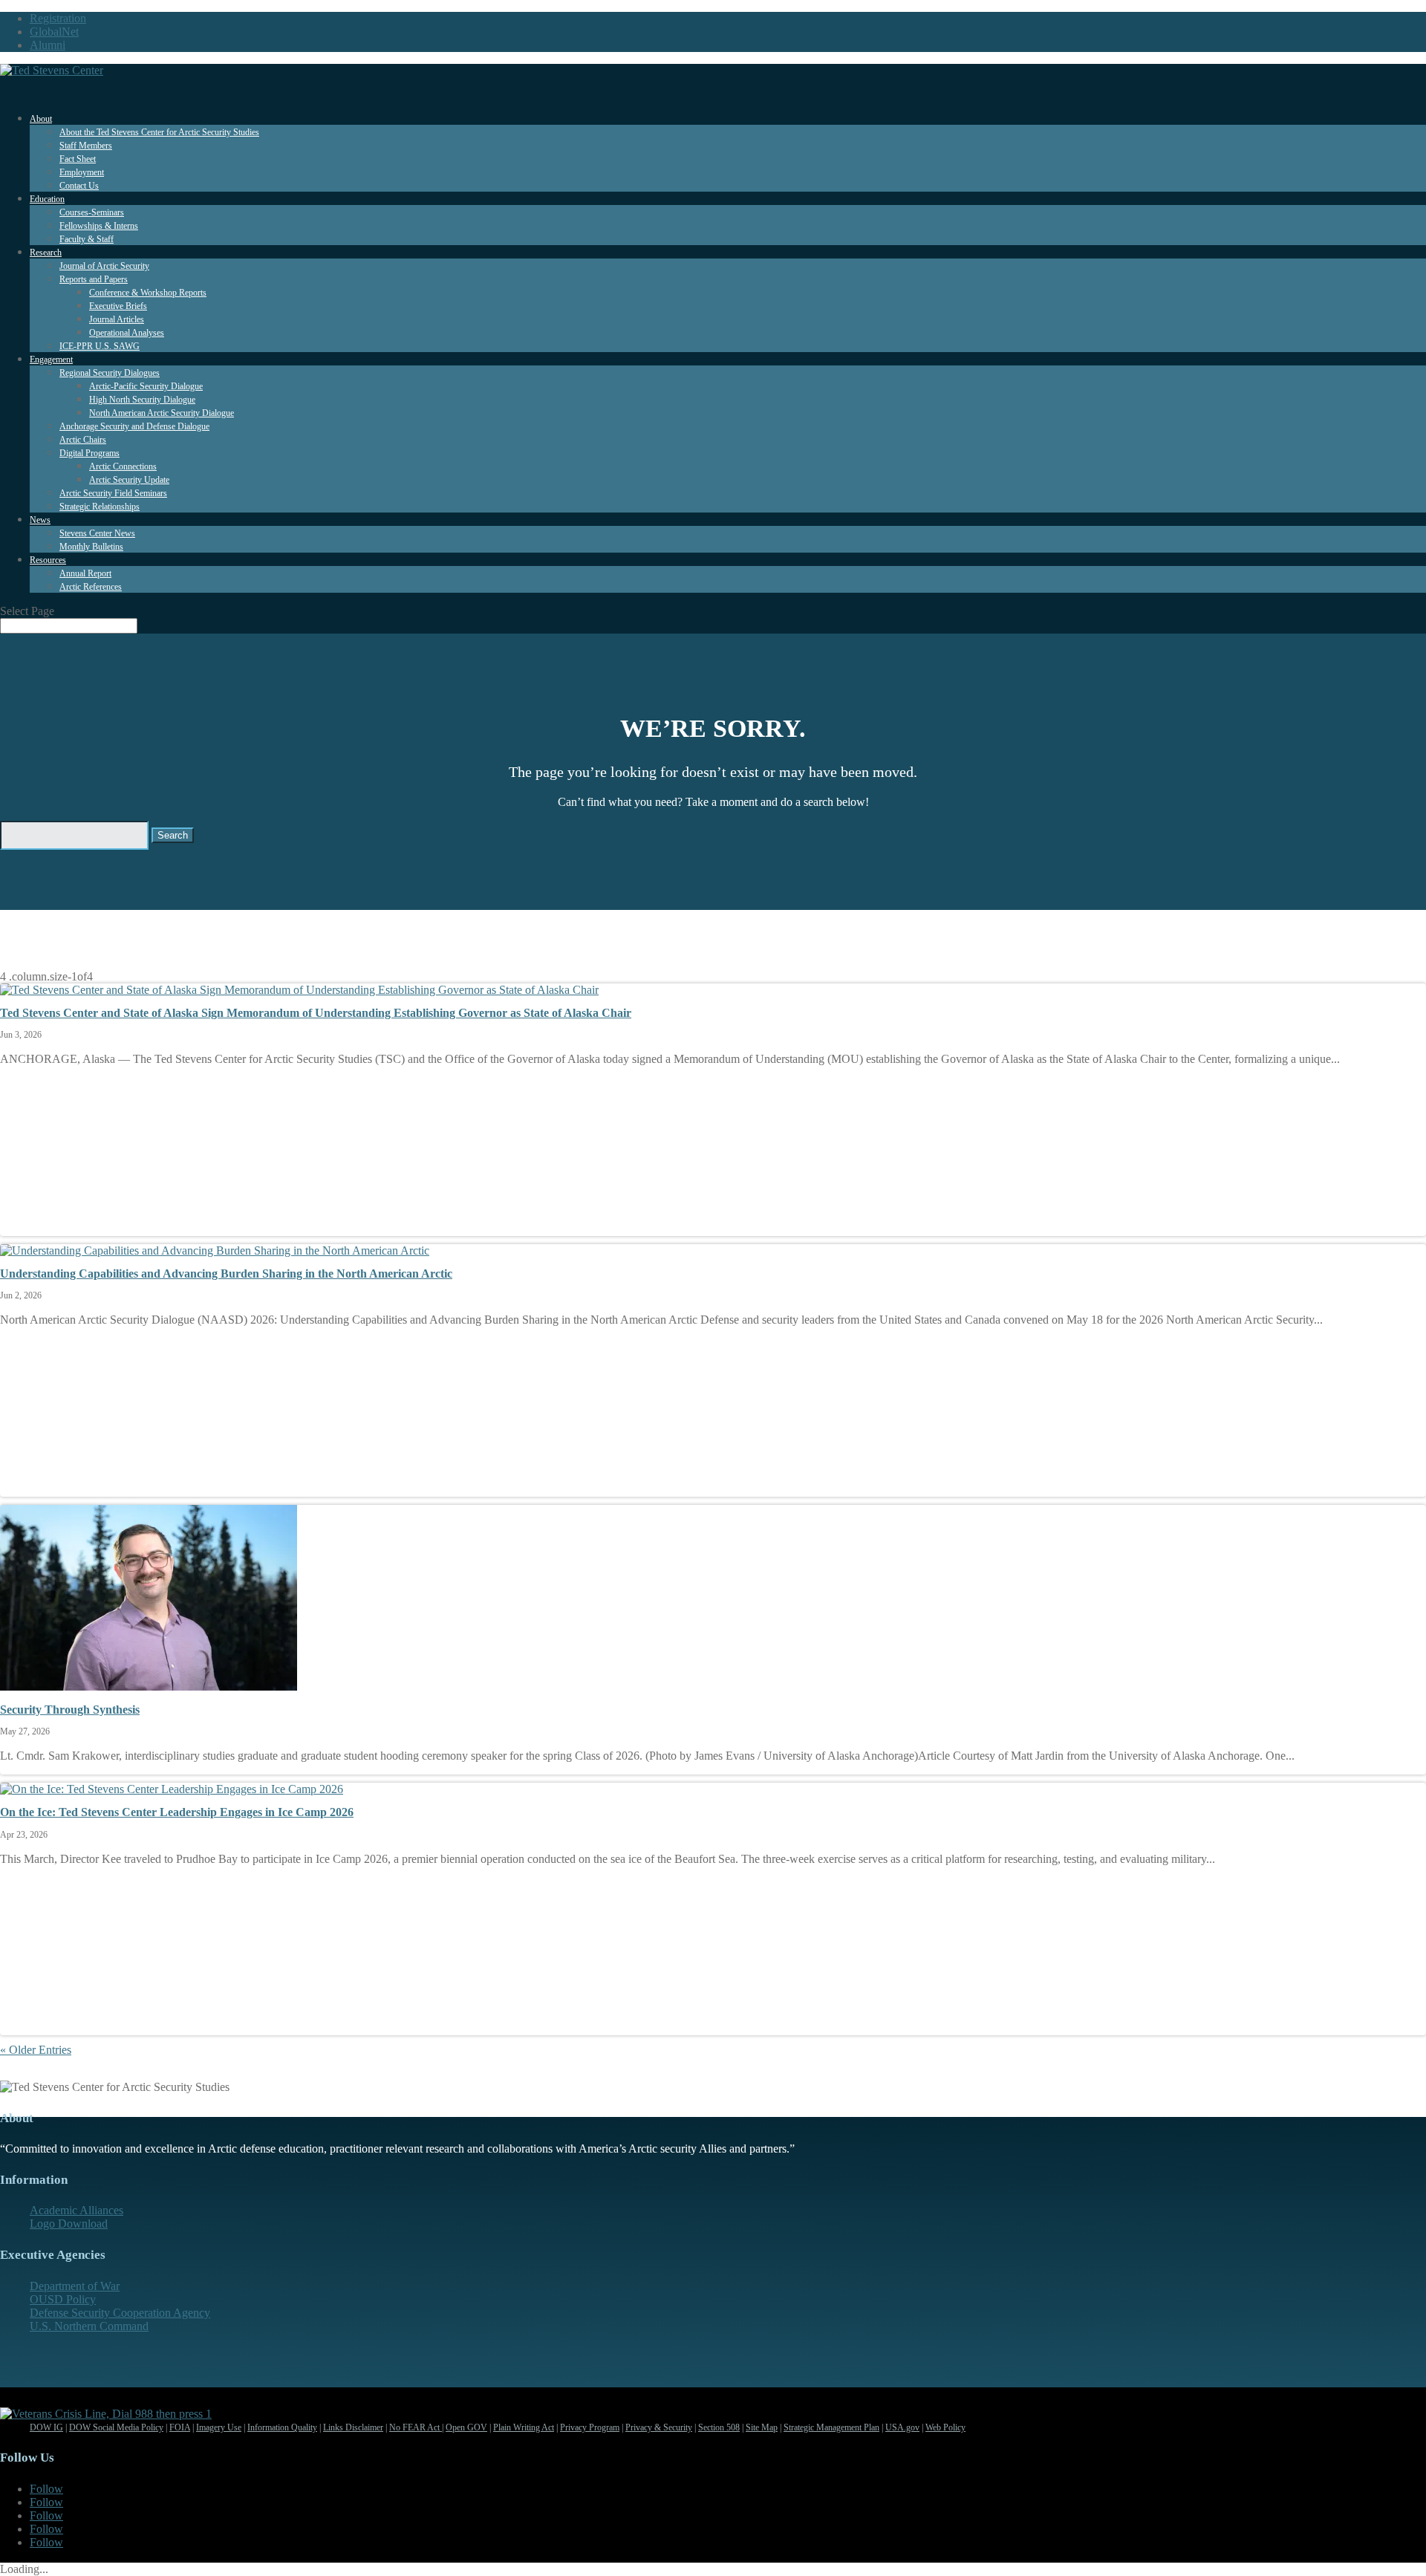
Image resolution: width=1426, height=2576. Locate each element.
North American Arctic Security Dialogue (162, 413)
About (41, 119)
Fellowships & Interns (99, 226)
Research (46, 253)
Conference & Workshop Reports (148, 293)
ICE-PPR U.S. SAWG (100, 346)
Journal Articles (117, 319)
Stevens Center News (97, 533)
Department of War (75, 2286)
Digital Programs (89, 453)
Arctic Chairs (83, 440)
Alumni (48, 45)
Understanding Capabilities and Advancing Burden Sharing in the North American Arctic (226, 1274)
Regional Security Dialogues (110, 373)
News (40, 520)
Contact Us (79, 186)
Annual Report (85, 573)
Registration (58, 18)
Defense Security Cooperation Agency (120, 2313)
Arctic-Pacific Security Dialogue (146, 386)
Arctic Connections (123, 466)
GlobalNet (54, 32)
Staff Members (86, 146)
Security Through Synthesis (70, 1710)
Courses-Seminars (92, 212)
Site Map (762, 2427)
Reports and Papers (94, 279)
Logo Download (69, 2224)
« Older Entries (36, 2050)
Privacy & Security (659, 2427)
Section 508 (719, 2427)
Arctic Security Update (129, 480)
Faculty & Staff (87, 239)
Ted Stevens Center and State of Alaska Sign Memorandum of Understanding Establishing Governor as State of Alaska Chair (316, 1013)
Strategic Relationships (100, 507)
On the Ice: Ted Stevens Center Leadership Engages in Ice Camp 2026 (177, 1812)
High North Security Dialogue (142, 400)
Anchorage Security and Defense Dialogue (134, 426)
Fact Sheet (78, 159)
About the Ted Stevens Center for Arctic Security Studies (159, 132)
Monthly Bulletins (91, 547)
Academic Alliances (76, 2210)
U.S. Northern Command (89, 2326)
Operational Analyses (127, 333)
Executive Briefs (118, 306)
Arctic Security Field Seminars (113, 493)
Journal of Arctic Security (104, 266)
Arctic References (91, 587)
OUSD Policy (63, 2299)
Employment (82, 172)
